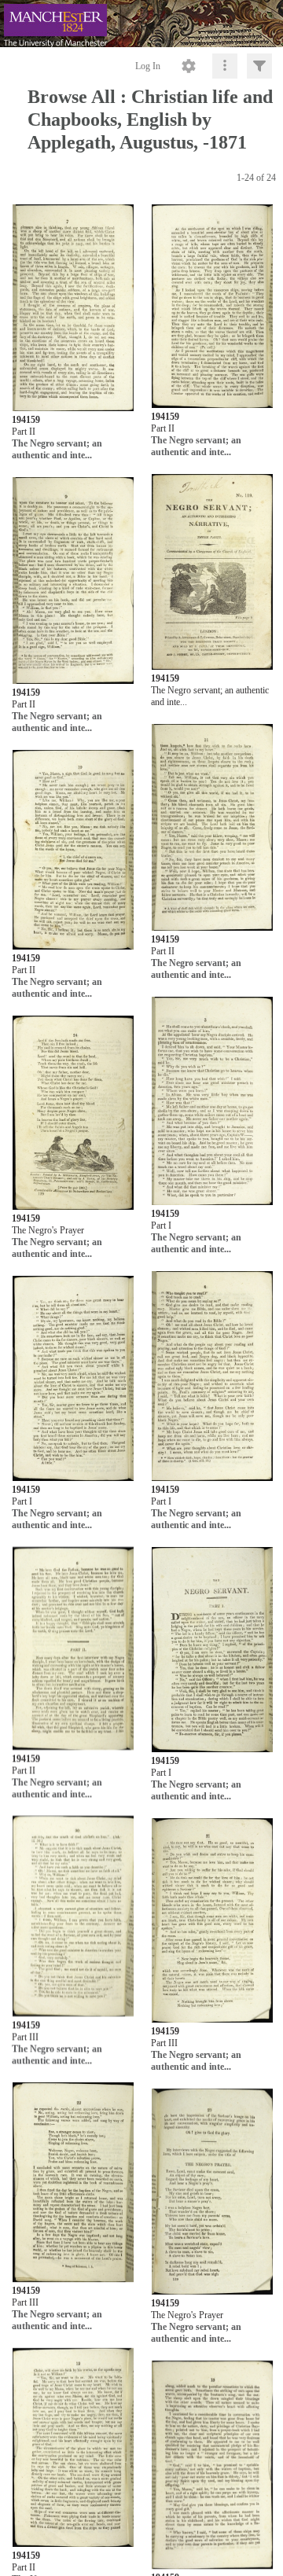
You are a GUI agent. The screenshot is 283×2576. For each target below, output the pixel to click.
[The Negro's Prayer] (73, 1113)
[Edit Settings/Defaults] (189, 66)
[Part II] (73, 309)
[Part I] (212, 1102)
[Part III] (73, 1917)
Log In (148, 66)
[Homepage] (141, 24)
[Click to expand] (259, 66)
